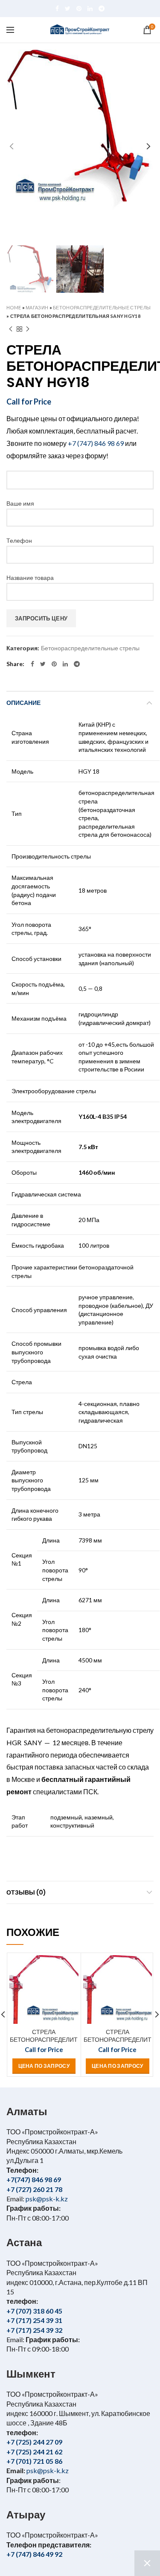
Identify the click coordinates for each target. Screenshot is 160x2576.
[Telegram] (102, 9)
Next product (28, 329)
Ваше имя (20, 503)
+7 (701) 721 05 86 (34, 2461)
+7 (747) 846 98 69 (96, 443)
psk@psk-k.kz (46, 2199)
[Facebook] (57, 9)
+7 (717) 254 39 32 (34, 2330)
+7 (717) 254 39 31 (34, 2320)
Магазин (37, 307)
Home (14, 307)
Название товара (30, 578)
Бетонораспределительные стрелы (102, 307)
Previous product (11, 329)
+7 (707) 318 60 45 (34, 2311)
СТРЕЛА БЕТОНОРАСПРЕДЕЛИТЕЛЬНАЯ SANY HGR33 (118, 2040)
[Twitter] (68, 9)
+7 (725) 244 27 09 (34, 2442)
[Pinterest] (79, 9)
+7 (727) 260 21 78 (34, 2189)
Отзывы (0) (26, 1892)
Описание (23, 703)
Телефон (19, 540)
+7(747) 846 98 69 (34, 2179)
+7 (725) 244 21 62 (34, 2452)
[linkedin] (90, 9)
